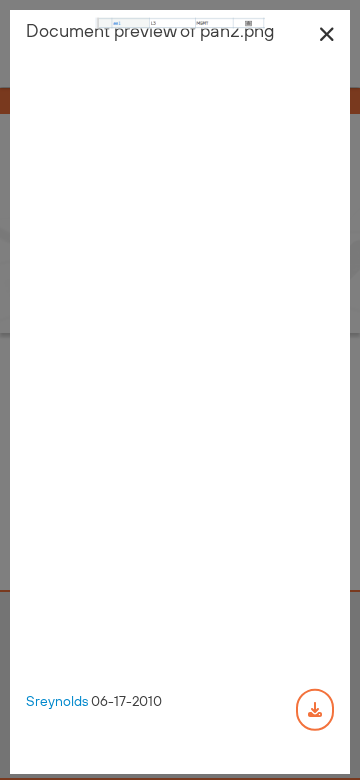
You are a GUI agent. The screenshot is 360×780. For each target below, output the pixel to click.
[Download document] (315, 709)
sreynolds (57, 700)
